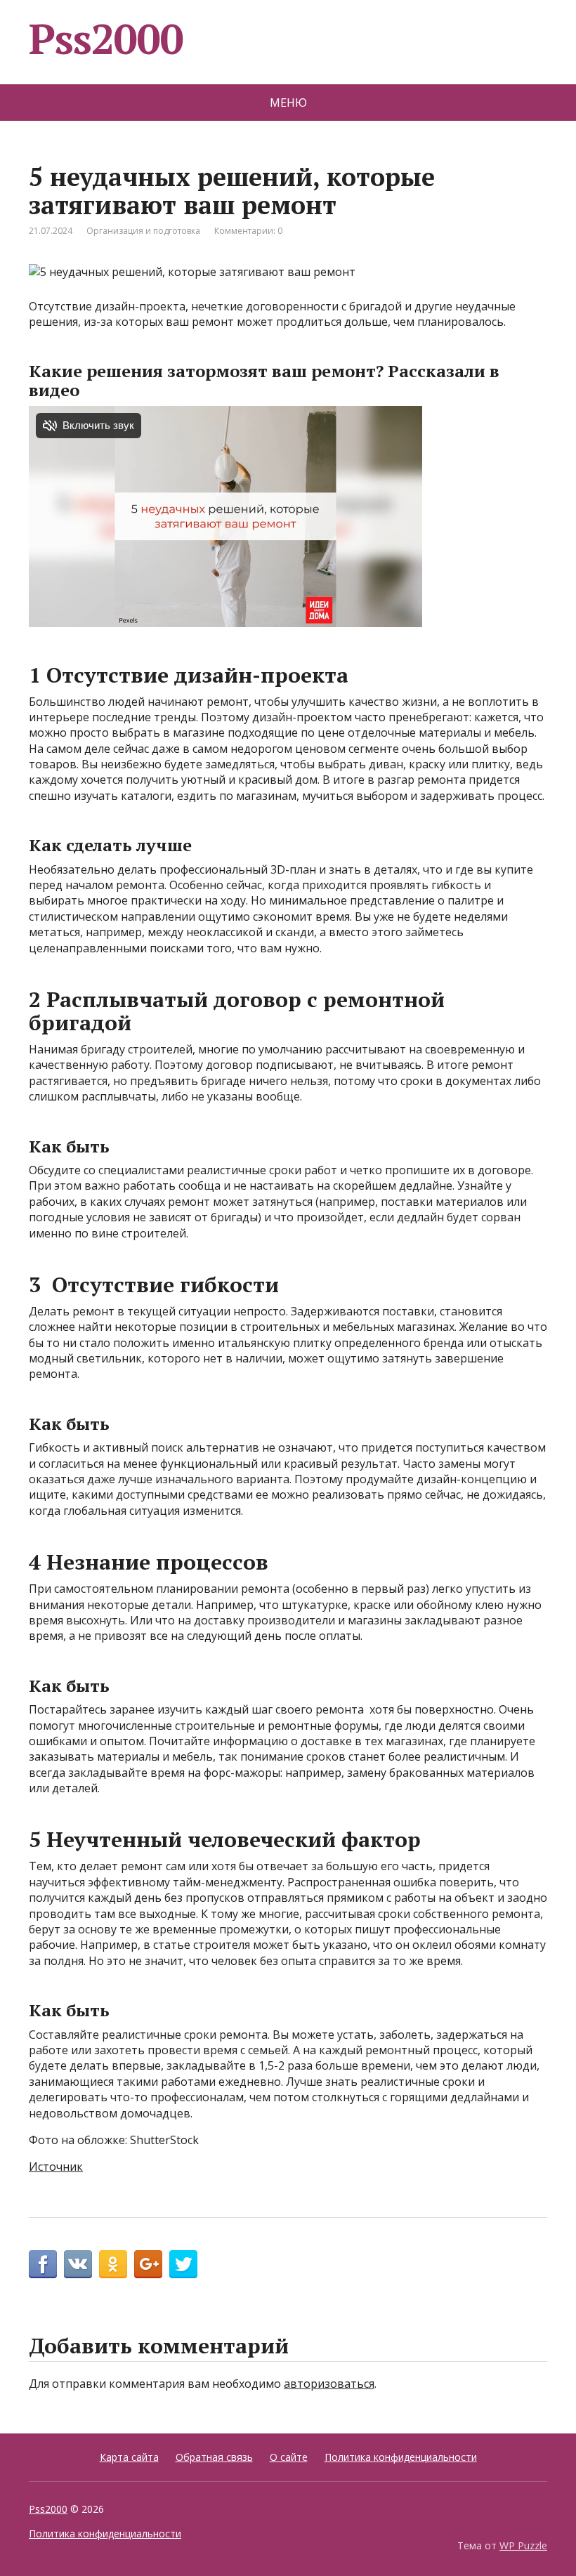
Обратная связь (214, 2457)
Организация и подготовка (143, 231)
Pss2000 (106, 39)
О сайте (289, 2457)
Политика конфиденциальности (401, 2457)
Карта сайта (129, 2457)
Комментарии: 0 (248, 231)
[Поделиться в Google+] (148, 2264)
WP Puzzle (523, 2545)
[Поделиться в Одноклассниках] (113, 2264)
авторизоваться (329, 2384)
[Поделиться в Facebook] (43, 2264)
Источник (56, 2167)
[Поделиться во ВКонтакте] (78, 2264)
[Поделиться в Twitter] (183, 2264)
